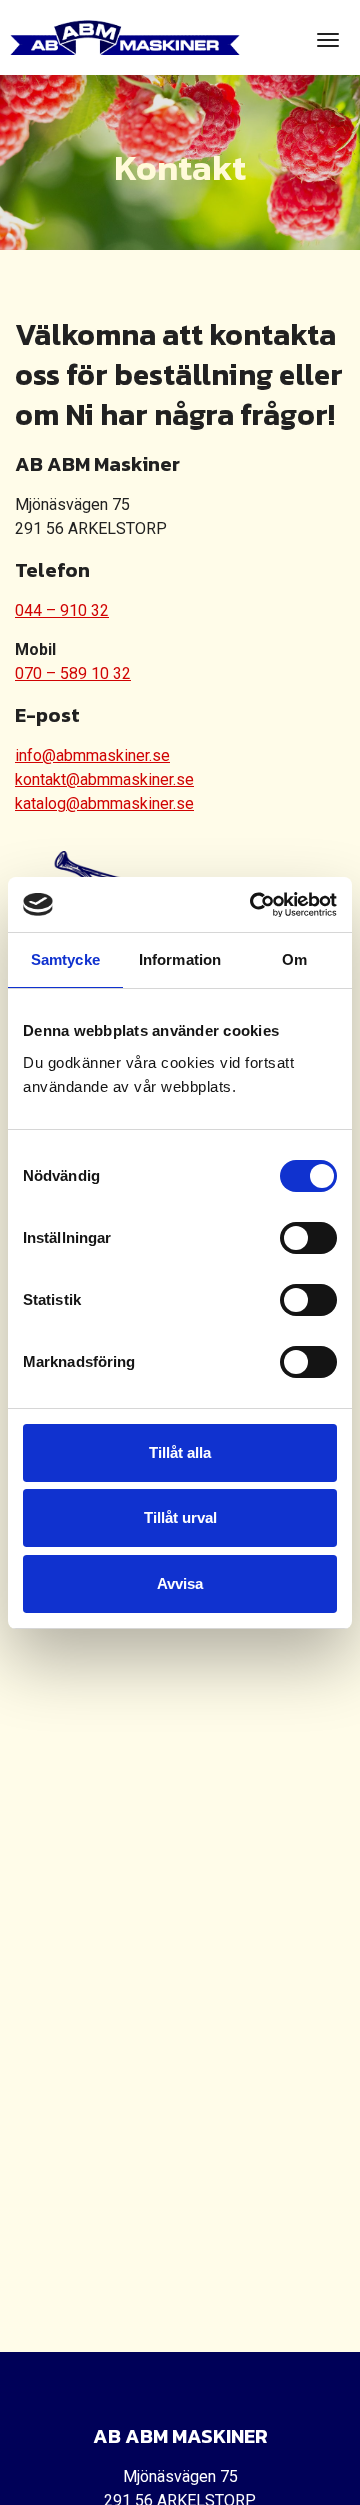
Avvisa (180, 1583)
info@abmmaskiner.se (92, 755)
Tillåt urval (180, 1517)
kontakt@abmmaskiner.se (104, 779)
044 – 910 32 (62, 610)
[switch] (308, 1238)
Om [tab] (294, 959)
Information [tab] (180, 959)
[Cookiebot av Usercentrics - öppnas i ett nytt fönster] (254, 905)
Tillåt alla (180, 1452)
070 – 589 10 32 (73, 673)
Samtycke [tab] (65, 959)
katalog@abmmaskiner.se (104, 803)
